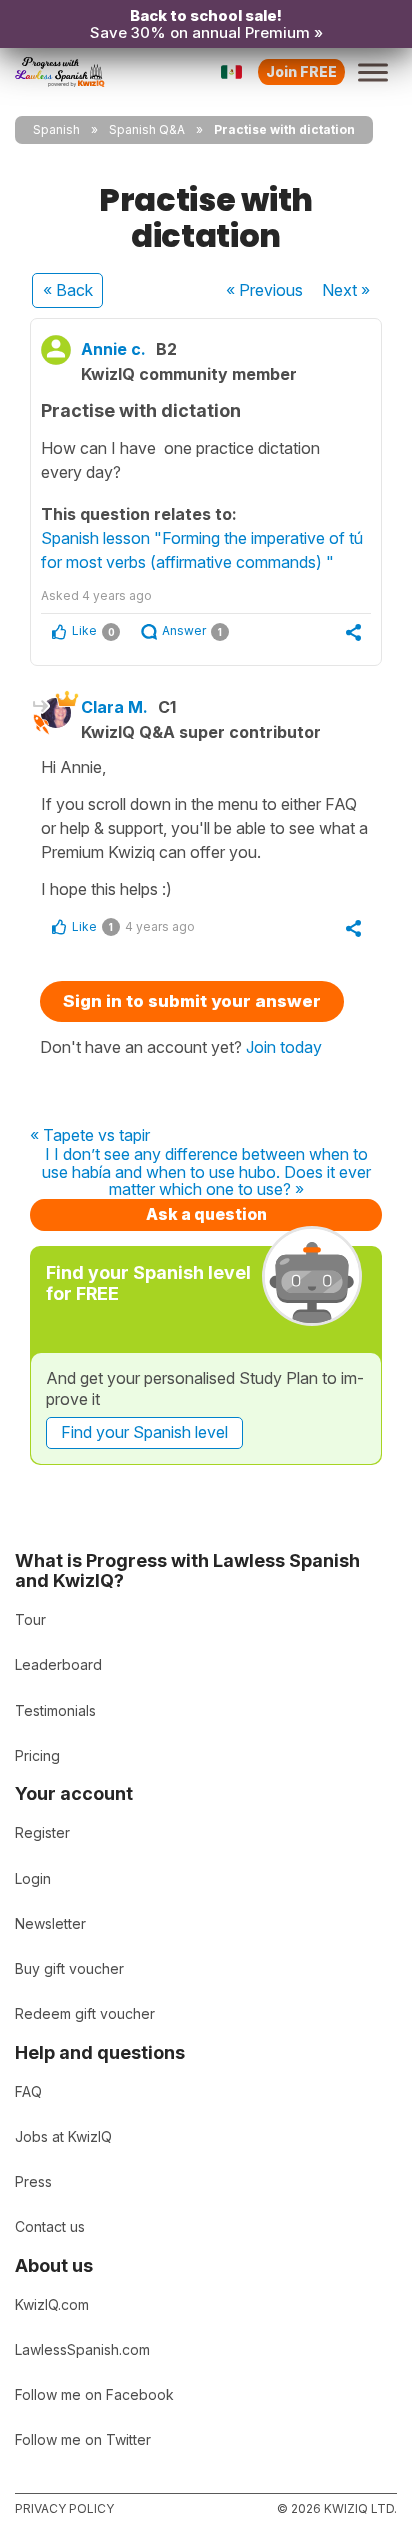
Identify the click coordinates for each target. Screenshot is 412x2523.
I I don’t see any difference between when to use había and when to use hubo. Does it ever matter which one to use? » (206, 1172)
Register (42, 1832)
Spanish (56, 129)
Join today (284, 1047)
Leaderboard (58, 1664)
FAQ (28, 2091)
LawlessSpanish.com (82, 2349)
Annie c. (113, 349)
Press (33, 2181)
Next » (346, 290)
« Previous (264, 290)
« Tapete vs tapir (90, 1136)
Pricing (37, 1755)
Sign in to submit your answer (192, 1001)
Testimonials (55, 1710)
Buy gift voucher (69, 1968)
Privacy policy (64, 2508)
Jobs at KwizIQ (63, 2136)
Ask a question (206, 1214)
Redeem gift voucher (85, 2013)
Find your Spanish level (144, 1432)
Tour (30, 1619)
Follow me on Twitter (83, 2439)
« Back (68, 290)
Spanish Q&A (147, 129)
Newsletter (50, 1923)
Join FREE (301, 71)
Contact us (50, 2226)
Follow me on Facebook (94, 2394)
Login (33, 1878)
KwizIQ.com (52, 2304)
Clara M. (114, 707)
